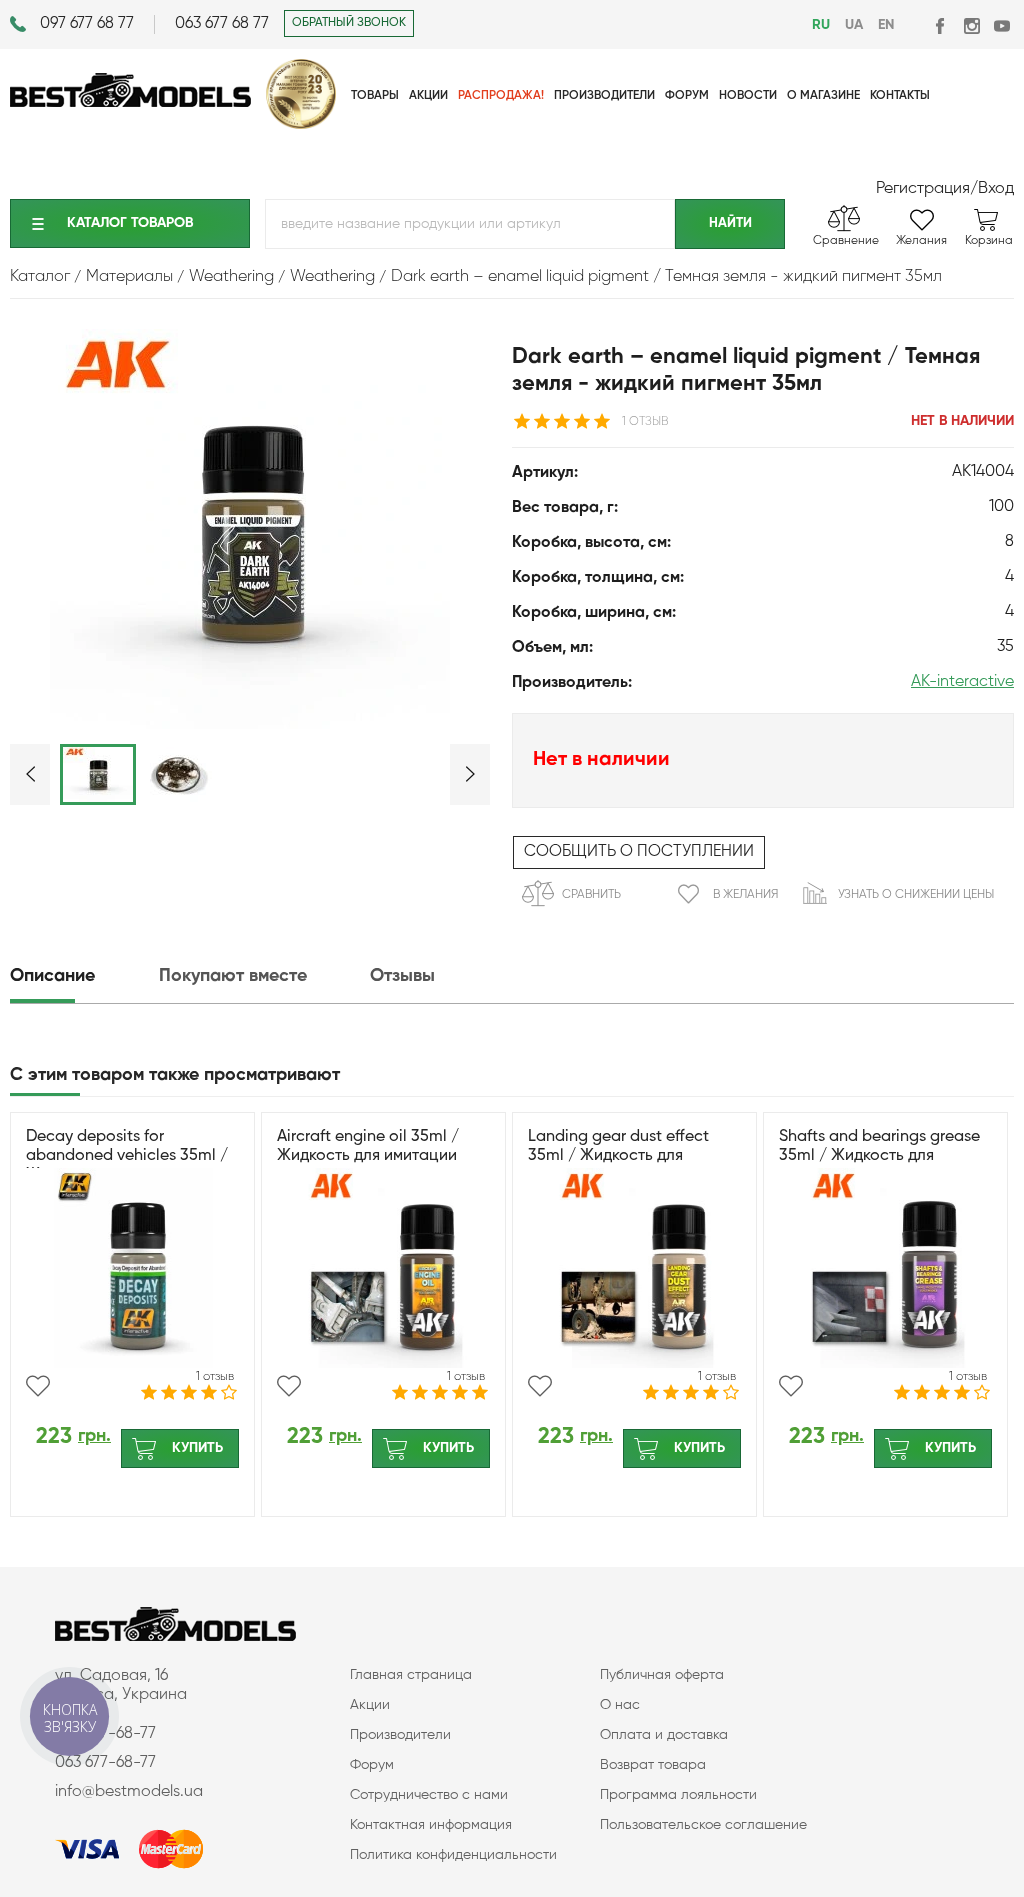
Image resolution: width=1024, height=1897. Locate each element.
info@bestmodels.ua (129, 1792)
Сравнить (591, 895)
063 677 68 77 (222, 24)
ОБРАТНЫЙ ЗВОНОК (349, 23)
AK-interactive (962, 682)
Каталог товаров (130, 223)
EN (886, 25)
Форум (372, 1765)
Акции (370, 1705)
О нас (620, 1705)
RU (821, 25)
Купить (197, 1448)
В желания (745, 895)
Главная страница (411, 1675)
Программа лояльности (678, 1795)
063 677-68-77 (105, 1763)
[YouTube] (1001, 25)
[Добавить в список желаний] (38, 1386)
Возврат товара (653, 1765)
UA (854, 25)
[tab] (82, 976)
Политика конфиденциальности (453, 1855)
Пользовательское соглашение (703, 1825)
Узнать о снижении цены (916, 895)
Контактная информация (431, 1825)
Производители (400, 1735)
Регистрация (923, 189)
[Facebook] (941, 25)
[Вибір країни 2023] (301, 125)
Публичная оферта (662, 1675)
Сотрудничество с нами (429, 1795)
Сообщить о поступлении (639, 852)
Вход (996, 189)
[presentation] (82, 976)
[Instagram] (971, 25)
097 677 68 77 (87, 24)
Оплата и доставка (664, 1735)
